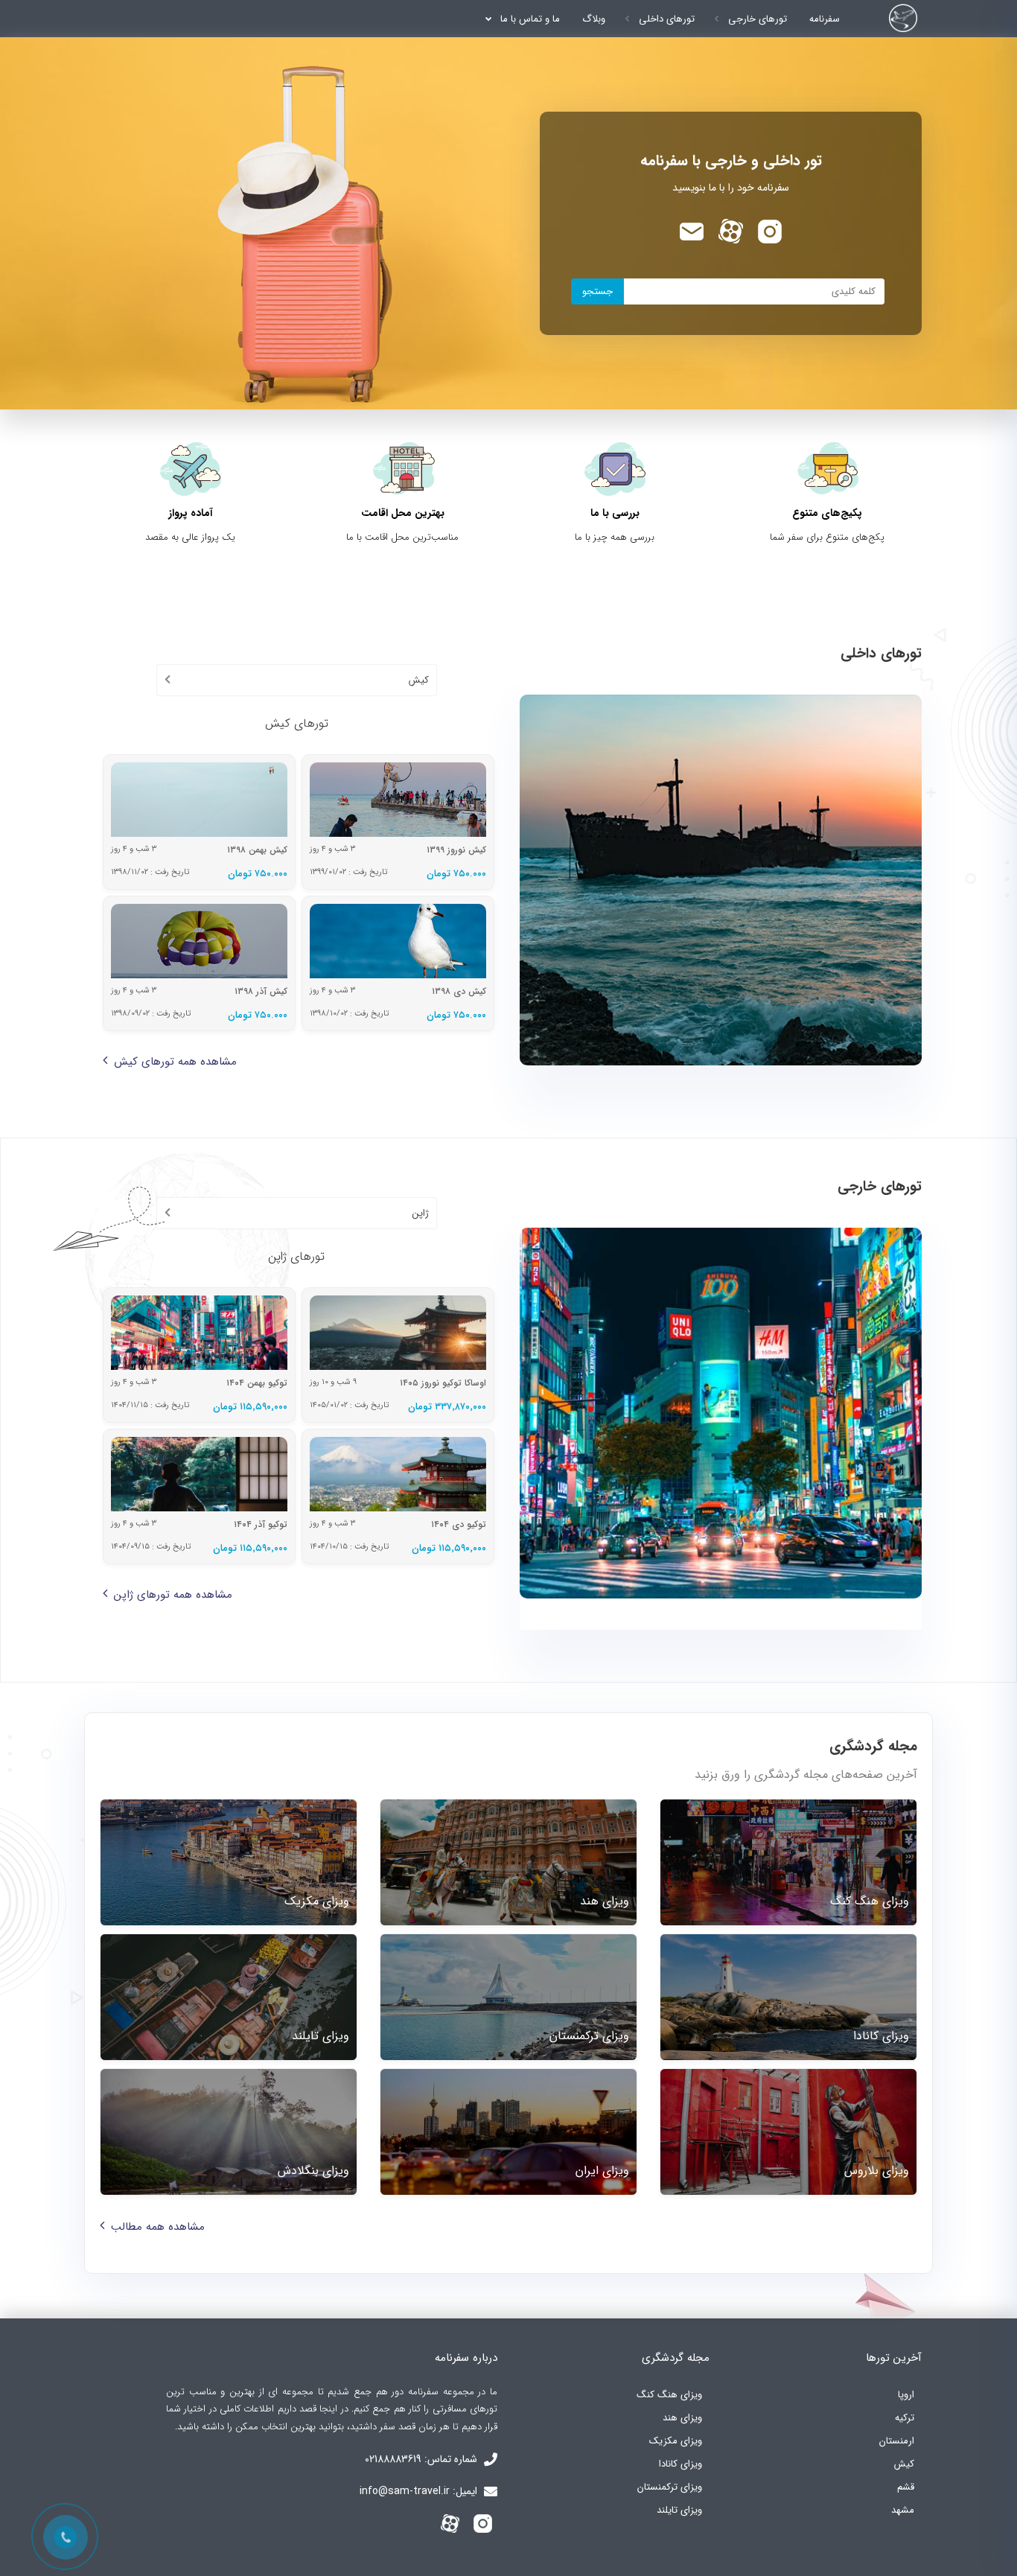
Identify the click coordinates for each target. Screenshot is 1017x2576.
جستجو (597, 291)
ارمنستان (897, 2441)
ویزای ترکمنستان (670, 2487)
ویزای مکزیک (676, 2441)
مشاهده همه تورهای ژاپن (173, 1595)
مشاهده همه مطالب (158, 2227)
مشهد (903, 2510)
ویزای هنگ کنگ (669, 2395)
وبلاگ (594, 19)
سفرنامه (825, 19)
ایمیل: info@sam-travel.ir (420, 2491)
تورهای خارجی (758, 19)
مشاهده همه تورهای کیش (175, 1062)
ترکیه (905, 2418)
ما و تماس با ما (530, 19)
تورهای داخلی (667, 19)
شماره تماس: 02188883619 (423, 2459)
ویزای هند (682, 2418)
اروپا (906, 2395)
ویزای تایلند (679, 2510)
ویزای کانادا (680, 2464)
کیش (904, 2464)
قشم (906, 2487)
